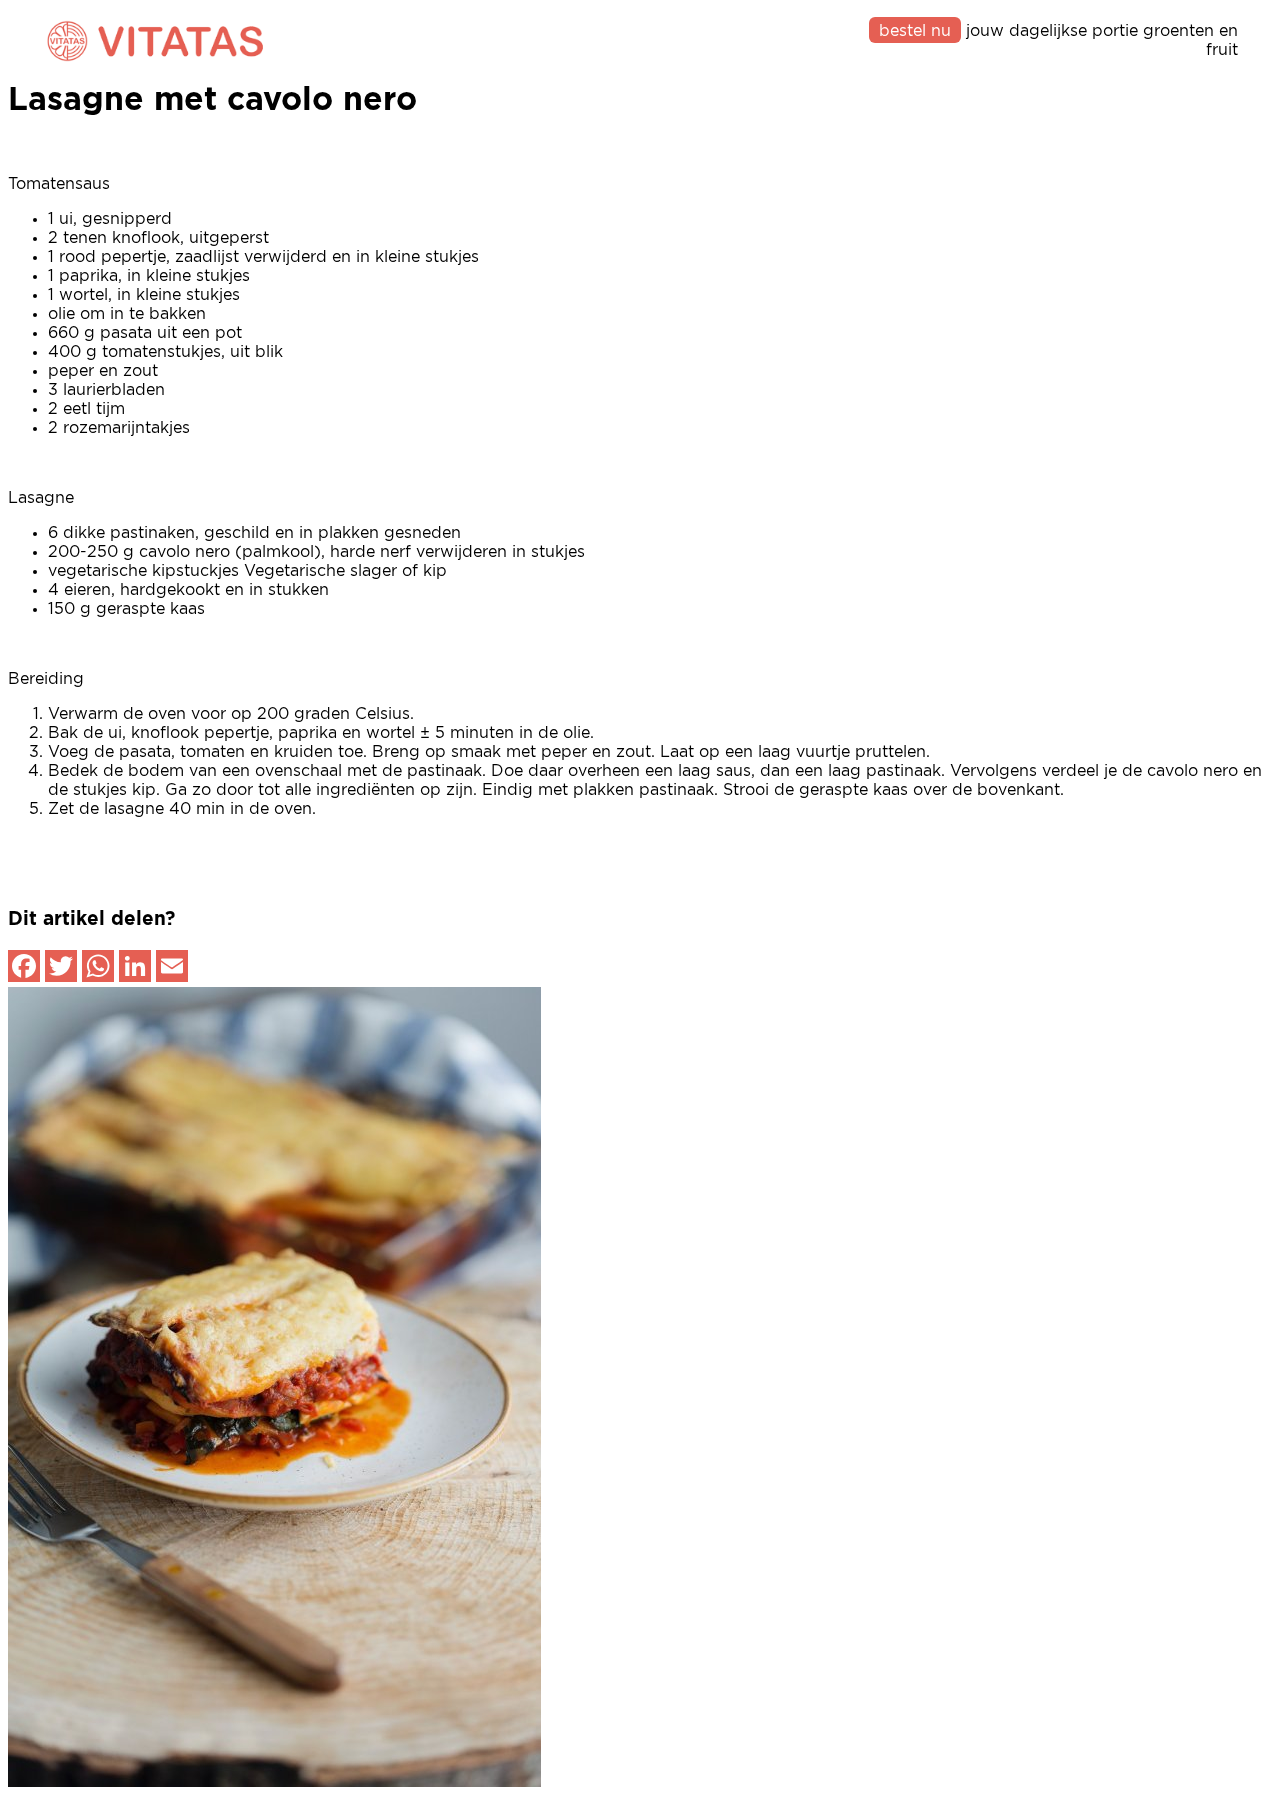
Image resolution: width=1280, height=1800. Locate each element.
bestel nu (915, 31)
